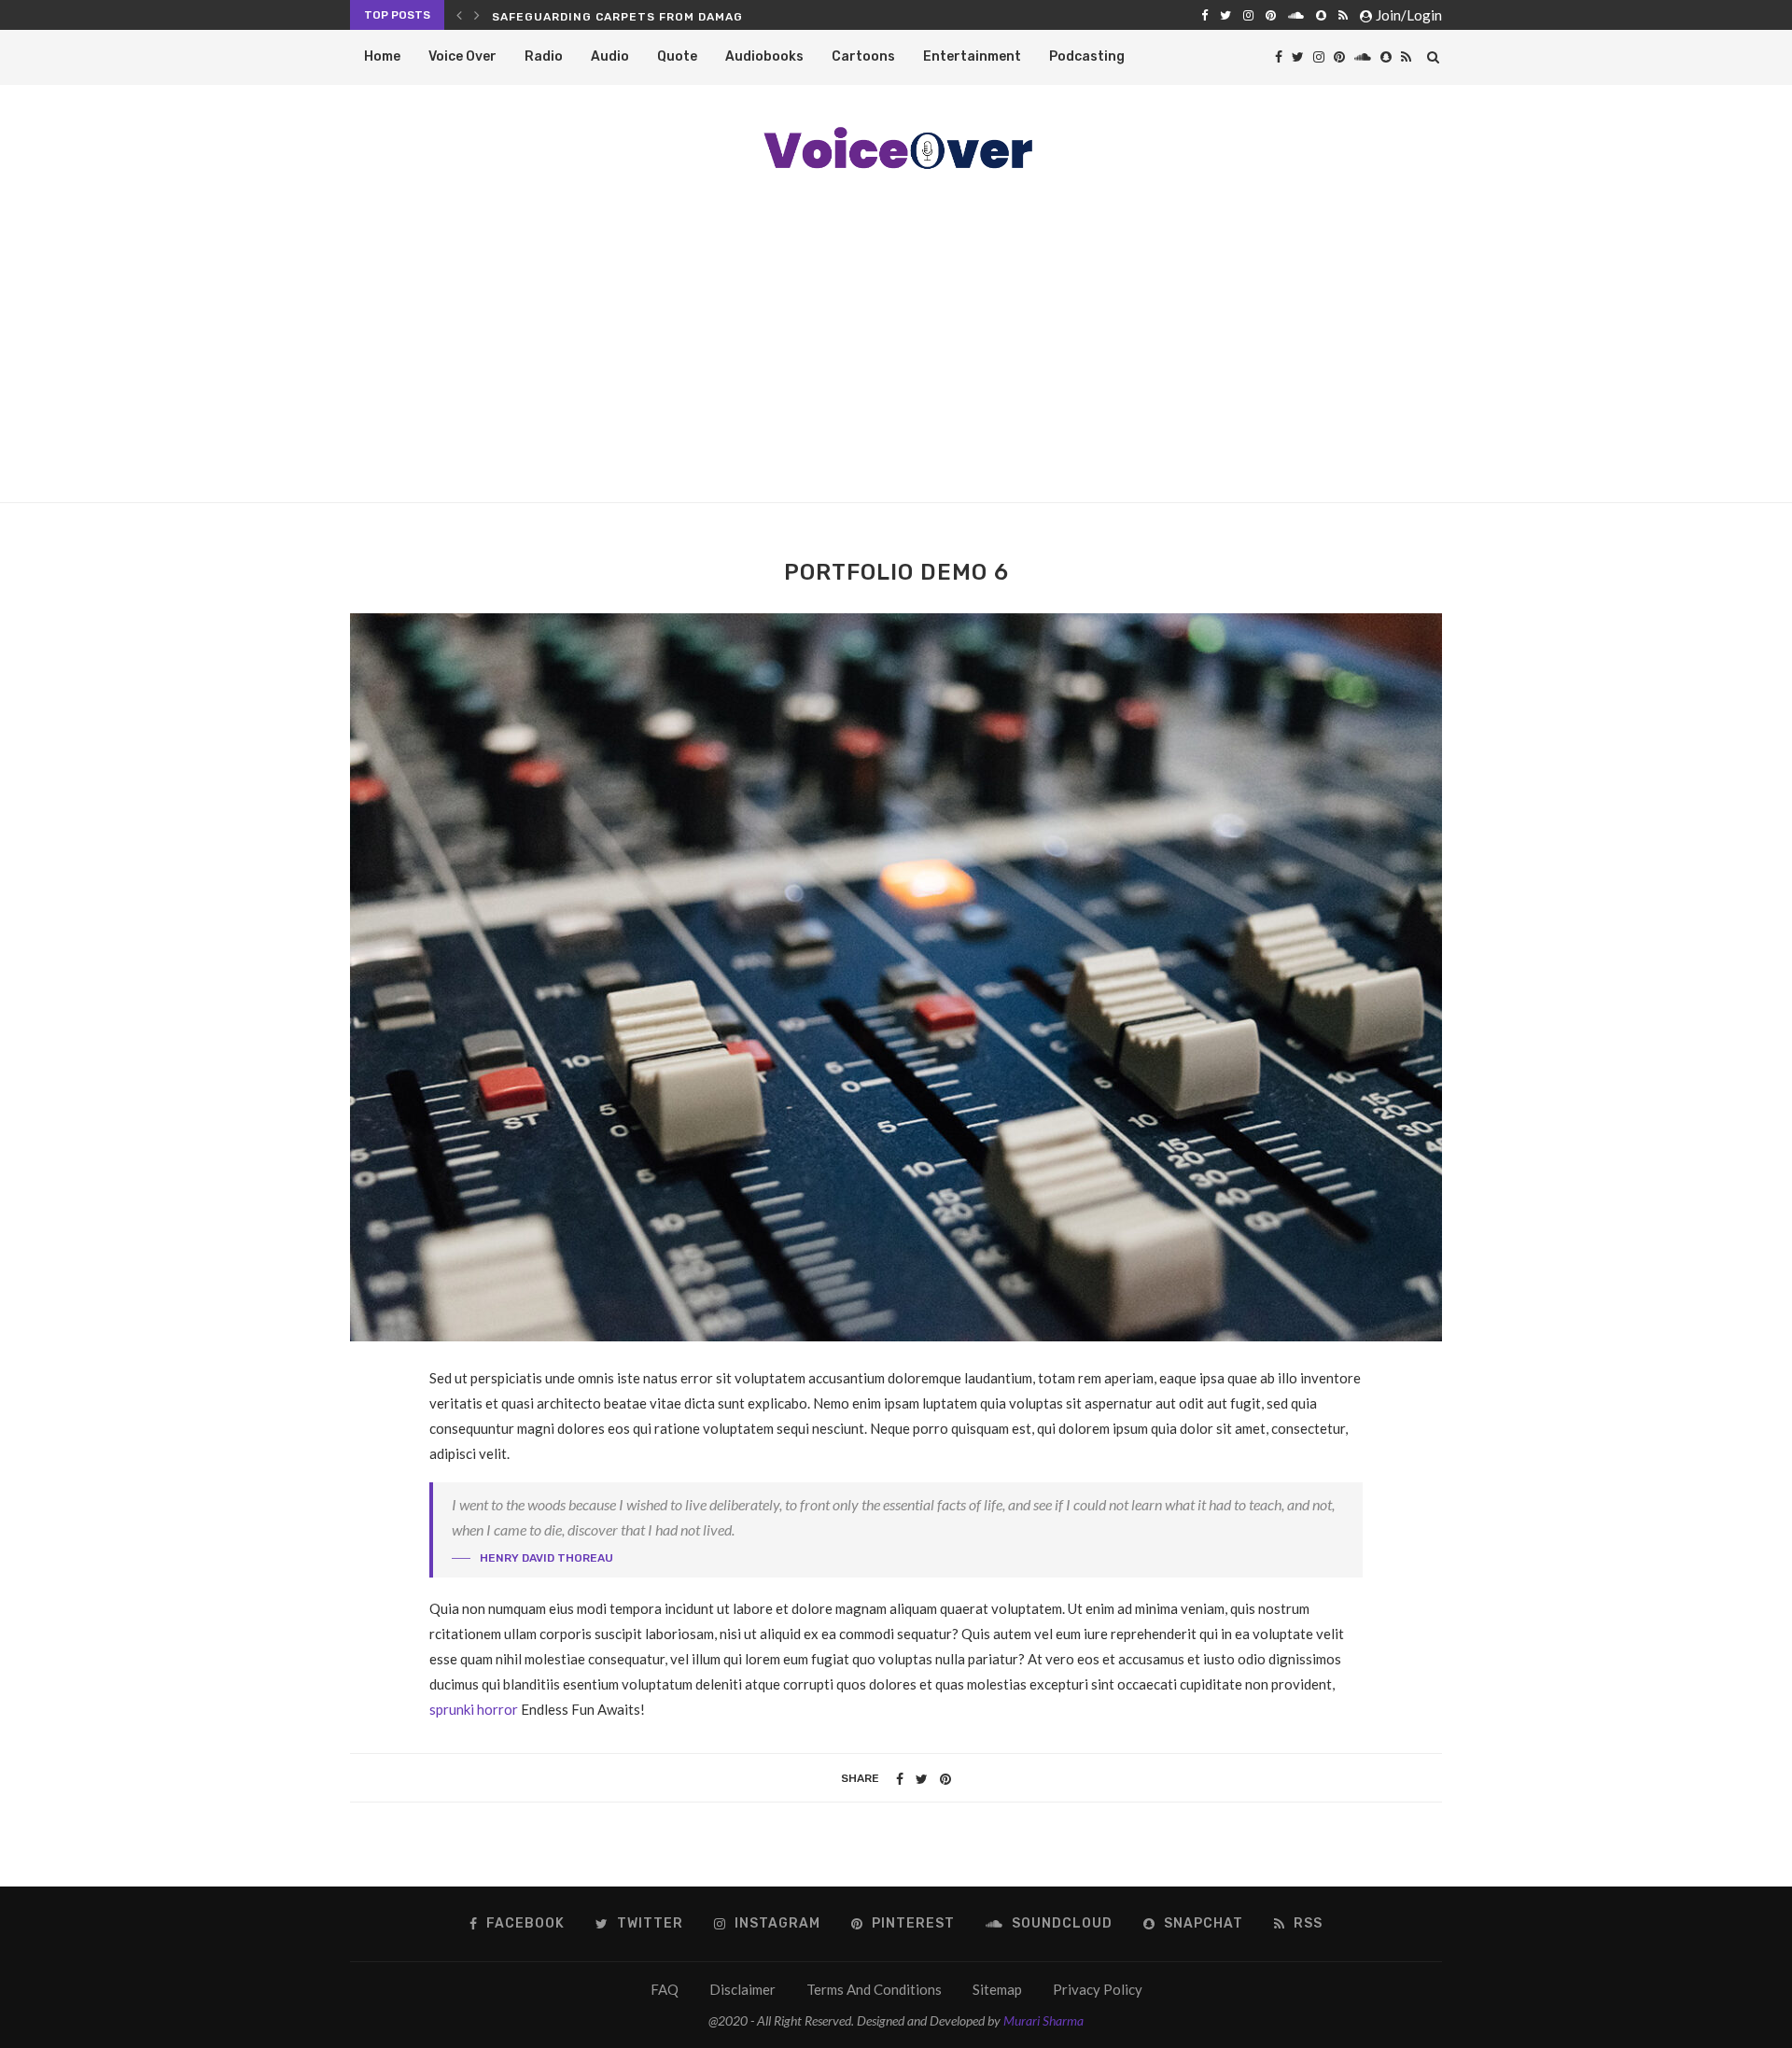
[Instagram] (1248, 15)
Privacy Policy (1098, 1989)
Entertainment (972, 56)
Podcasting (1087, 56)
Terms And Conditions (874, 1989)
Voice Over (462, 56)
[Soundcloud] (1296, 15)
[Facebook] (1204, 15)
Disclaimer (742, 1989)
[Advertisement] (896, 362)
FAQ (665, 1989)
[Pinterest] (1271, 15)
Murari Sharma (1043, 2020)
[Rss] (1343, 15)
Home (382, 56)
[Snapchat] (1321, 15)
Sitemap (997, 1989)
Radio (544, 56)
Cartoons (863, 56)
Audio (610, 56)
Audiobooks (764, 56)
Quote (677, 56)
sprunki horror (474, 1709)
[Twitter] (1225, 15)
